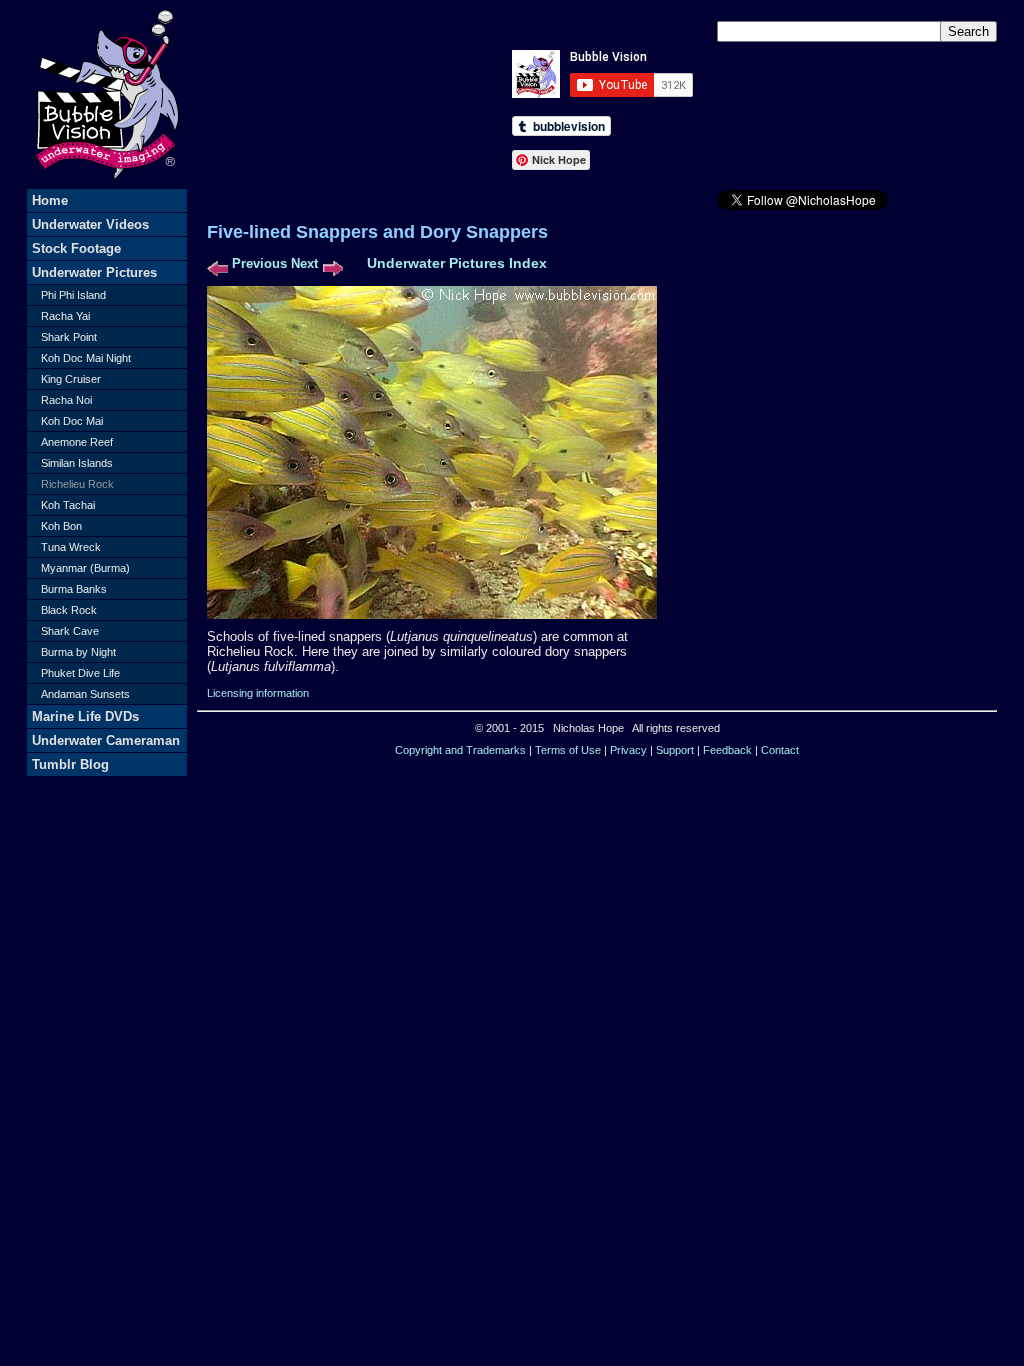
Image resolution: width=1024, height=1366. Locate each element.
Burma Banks (74, 589)
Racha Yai (65, 316)
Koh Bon (61, 526)
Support (675, 750)
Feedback (727, 750)
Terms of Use (568, 750)
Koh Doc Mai (72, 421)
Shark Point (69, 337)
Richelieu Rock (77, 484)
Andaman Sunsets (85, 694)
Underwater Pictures (94, 272)
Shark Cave (70, 631)
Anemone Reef (77, 442)
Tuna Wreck (71, 547)
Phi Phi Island (73, 295)
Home (50, 200)
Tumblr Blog (70, 764)
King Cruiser (71, 379)
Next (304, 263)
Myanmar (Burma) (85, 568)
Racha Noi (66, 400)
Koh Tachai (68, 505)
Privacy (628, 750)
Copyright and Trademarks (460, 750)
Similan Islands (77, 463)
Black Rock (69, 610)
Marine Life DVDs (85, 716)
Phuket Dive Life (80, 673)
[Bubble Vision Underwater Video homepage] (107, 184)
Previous (259, 263)
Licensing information (258, 693)
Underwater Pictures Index (457, 263)
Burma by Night (78, 652)
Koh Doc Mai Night (86, 358)
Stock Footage (76, 248)
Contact (780, 750)
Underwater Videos (90, 224)
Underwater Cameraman (106, 740)
